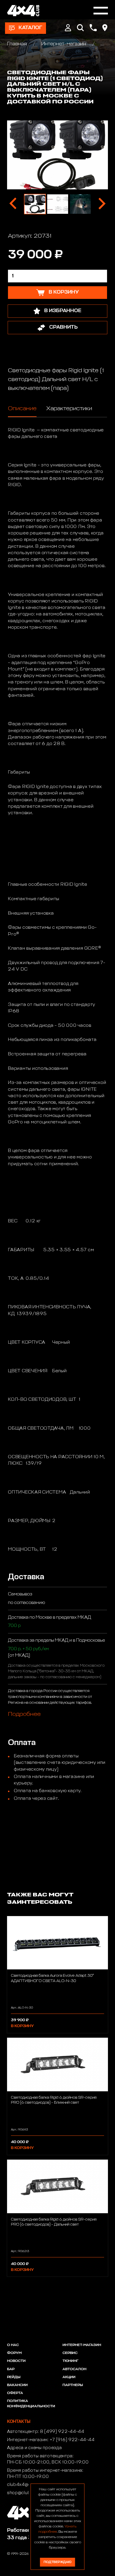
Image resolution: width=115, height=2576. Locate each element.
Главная (18, 44)
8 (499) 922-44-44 (62, 2432)
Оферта (15, 2393)
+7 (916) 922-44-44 (72, 2440)
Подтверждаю (57, 2562)
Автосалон (74, 2369)
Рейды (14, 2377)
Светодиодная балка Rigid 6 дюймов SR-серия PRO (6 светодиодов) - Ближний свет (54, 2100)
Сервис (70, 2353)
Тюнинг (70, 2361)
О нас (13, 2345)
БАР (11, 2369)
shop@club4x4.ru (26, 2493)
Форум (14, 2353)
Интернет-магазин (64, 44)
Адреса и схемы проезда (34, 2448)
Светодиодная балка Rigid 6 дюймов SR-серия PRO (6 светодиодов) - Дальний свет (54, 2222)
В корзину (22, 2026)
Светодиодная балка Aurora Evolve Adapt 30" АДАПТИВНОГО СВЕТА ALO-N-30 (52, 1978)
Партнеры (73, 2385)
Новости (16, 2361)
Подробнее (24, 1714)
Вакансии (17, 2385)
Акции (69, 2377)
